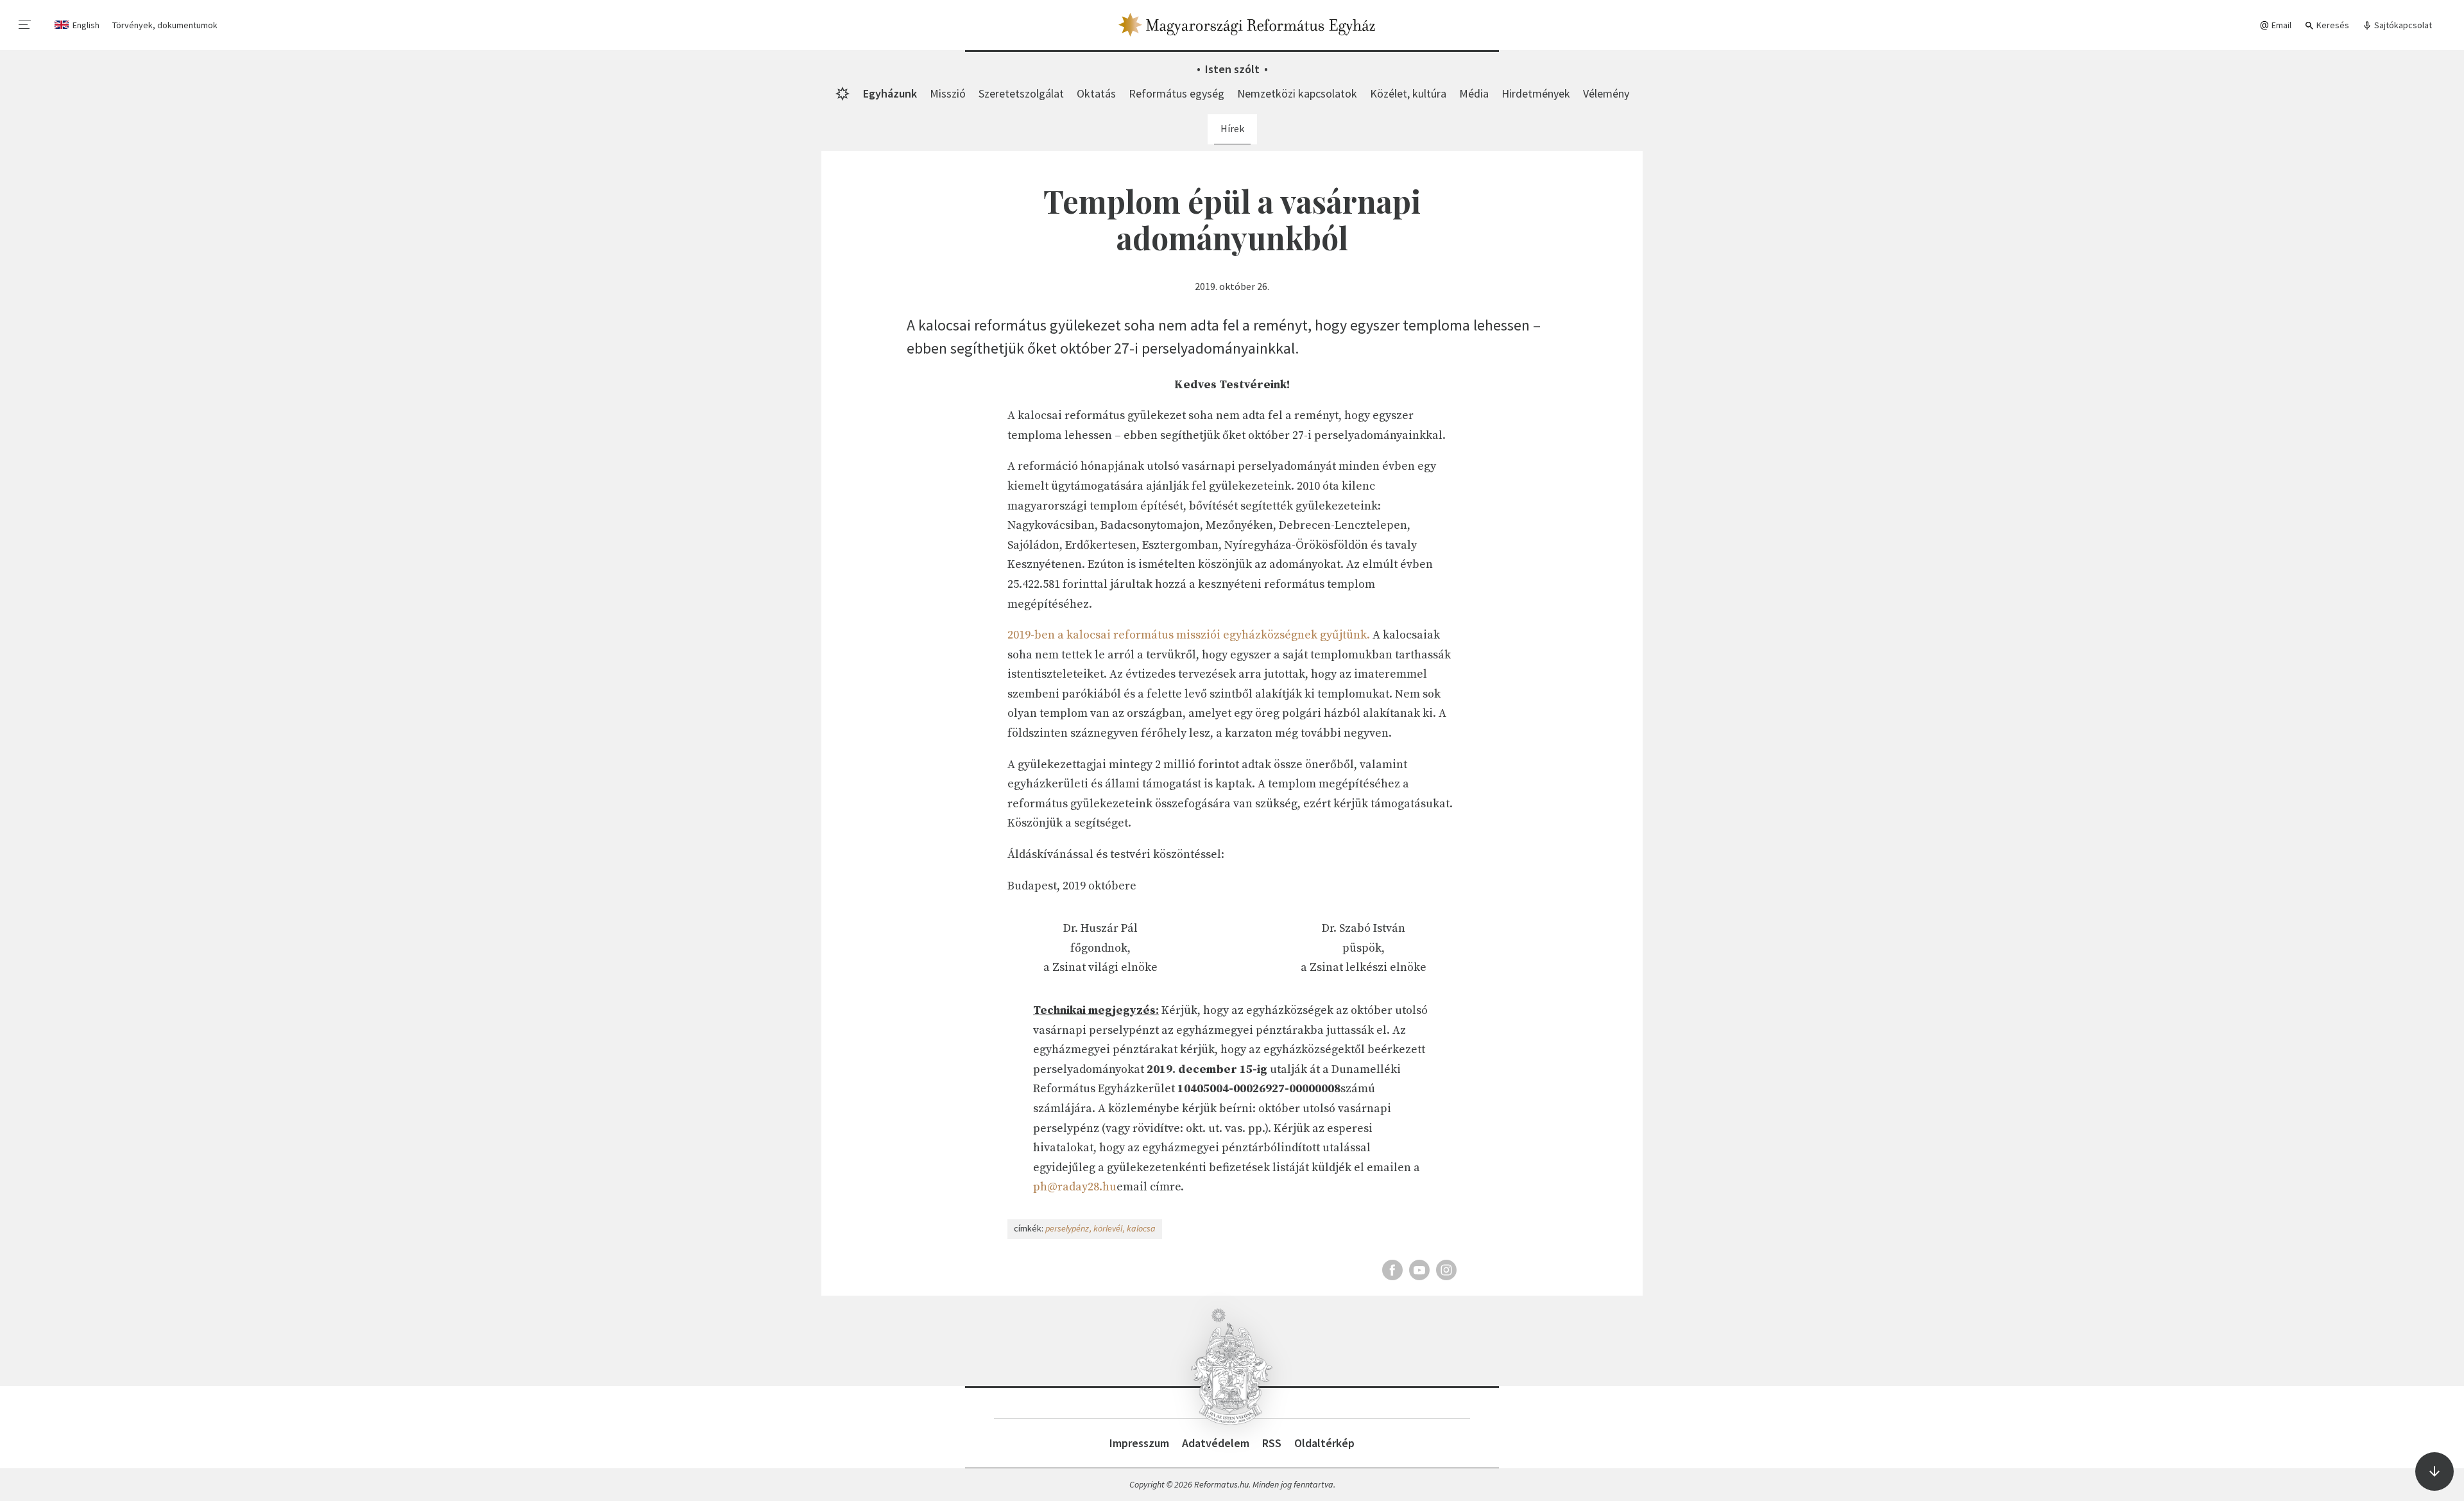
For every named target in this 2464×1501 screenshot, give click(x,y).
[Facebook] (1392, 1270)
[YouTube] (1419, 1270)
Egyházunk (890, 93)
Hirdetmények (1536, 93)
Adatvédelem (1216, 1443)
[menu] (25, 25)
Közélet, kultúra (1408, 93)
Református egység (1176, 93)
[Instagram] (1446, 1270)
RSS (1272, 1443)
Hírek (1232, 128)
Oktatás (1096, 93)
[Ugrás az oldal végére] (2434, 1471)
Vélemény (1606, 93)
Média (1474, 93)
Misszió (948, 93)
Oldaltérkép (1324, 1443)
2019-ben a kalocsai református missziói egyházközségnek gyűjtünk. (1189, 635)
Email (2280, 25)
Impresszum (1139, 1443)
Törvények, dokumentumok (165, 25)
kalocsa (1141, 1228)
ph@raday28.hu (1075, 1187)
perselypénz (1067, 1228)
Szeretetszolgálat (1021, 93)
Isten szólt (1232, 69)
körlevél (1108, 1228)
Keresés (2332, 25)
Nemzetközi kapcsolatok (1297, 93)
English (86, 25)
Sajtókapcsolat (2402, 25)
